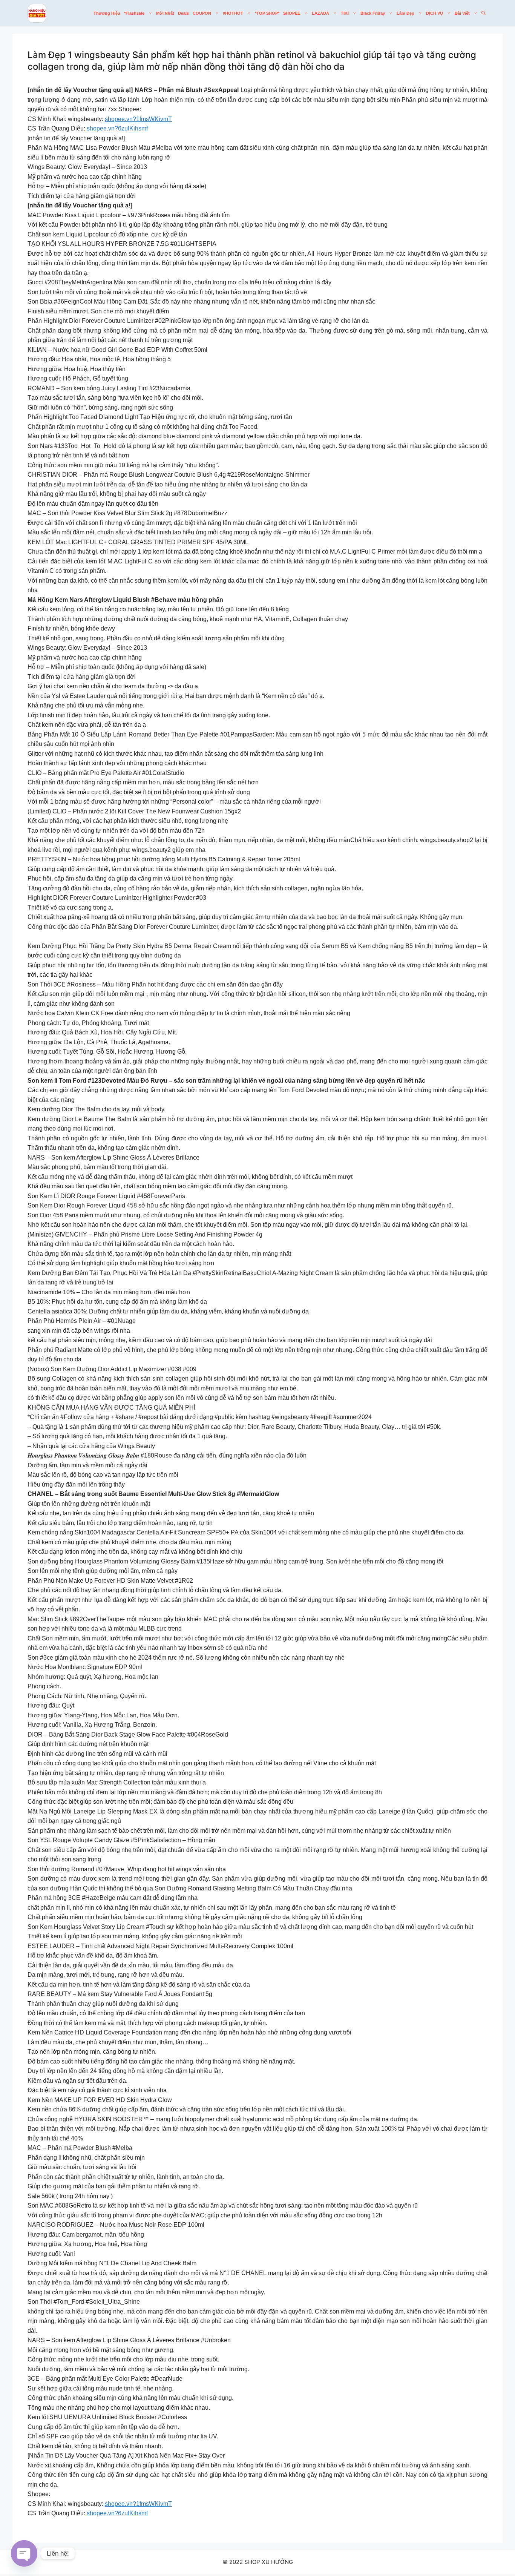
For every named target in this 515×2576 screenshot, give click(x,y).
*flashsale (134, 13)
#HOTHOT (233, 13)
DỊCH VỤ (435, 13)
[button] (484, 13)
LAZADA (320, 13)
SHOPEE (292, 13)
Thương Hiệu (107, 13)
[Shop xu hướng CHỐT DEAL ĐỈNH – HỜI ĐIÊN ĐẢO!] (37, 13)
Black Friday (373, 13)
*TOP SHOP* (267, 13)
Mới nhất (165, 13)
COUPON (202, 13)
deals (183, 13)
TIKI (345, 13)
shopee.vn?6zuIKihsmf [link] (117, 128)
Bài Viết (462, 13)
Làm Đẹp (405, 13)
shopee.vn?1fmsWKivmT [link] (138, 119)
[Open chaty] (24, 2553)
